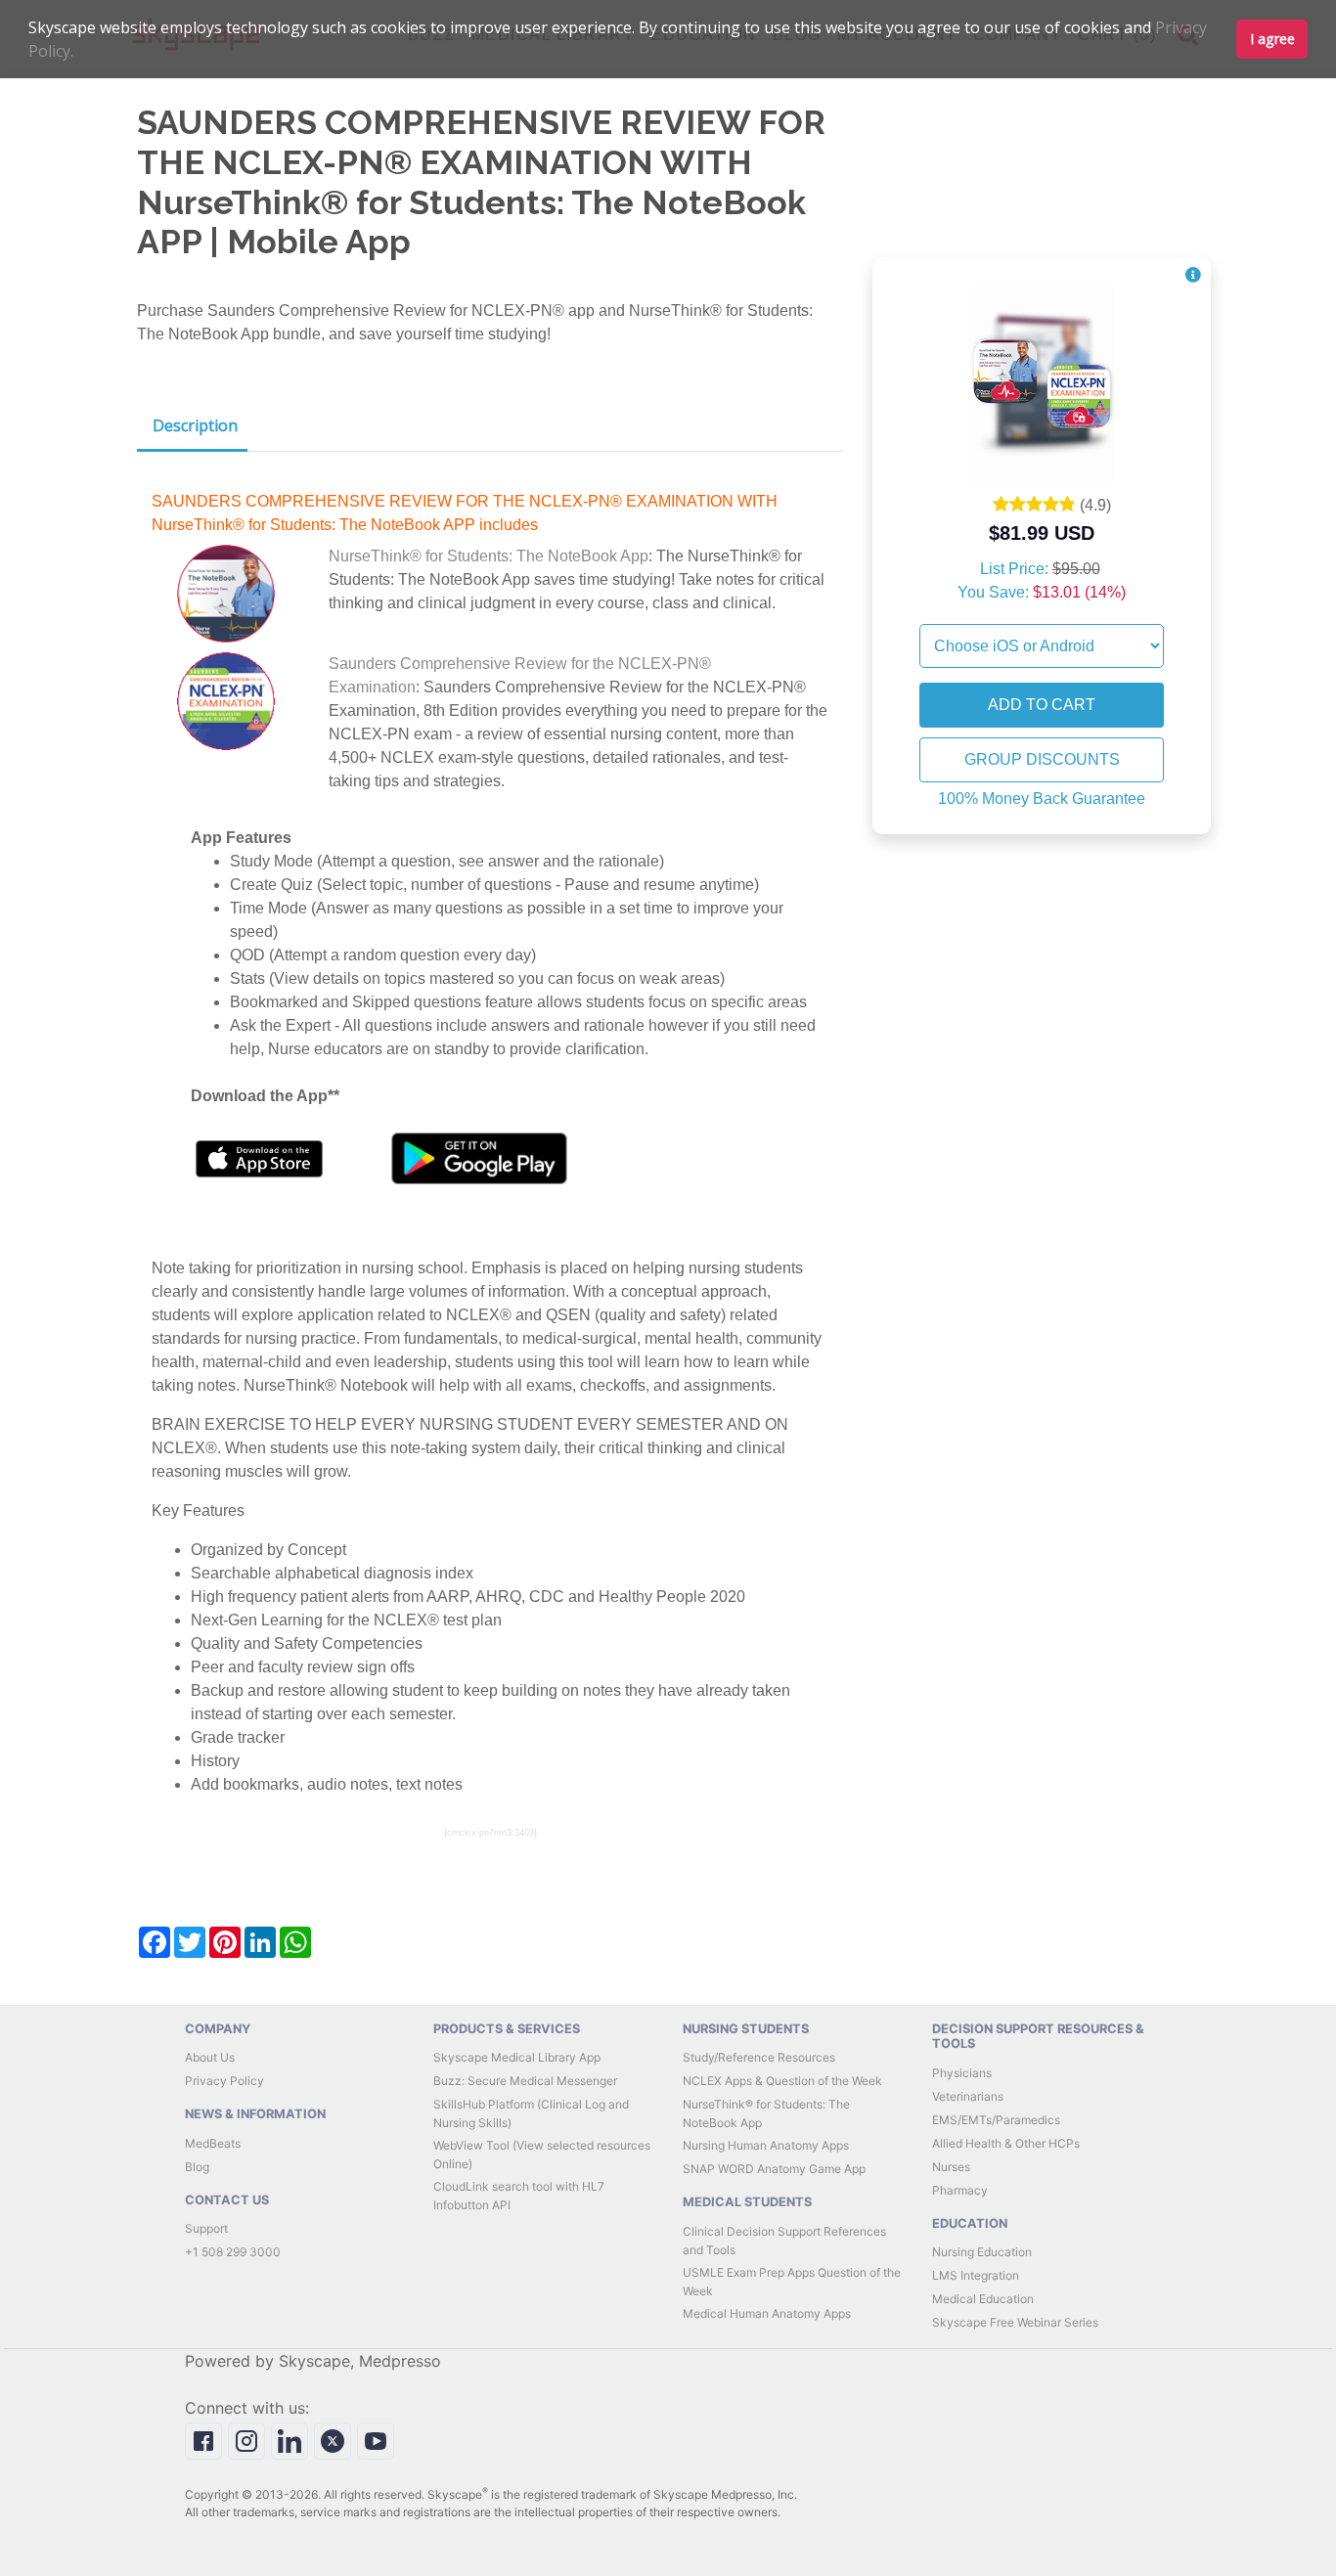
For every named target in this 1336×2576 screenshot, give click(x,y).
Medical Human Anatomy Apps (767, 2313)
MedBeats (213, 2143)
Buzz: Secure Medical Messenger (525, 2081)
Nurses (951, 2167)
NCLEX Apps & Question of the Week (782, 2081)
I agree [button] (1272, 39)
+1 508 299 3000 (233, 2252)
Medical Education (983, 2299)
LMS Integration (976, 2275)
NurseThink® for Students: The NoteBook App (489, 556)
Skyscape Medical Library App (517, 2057)
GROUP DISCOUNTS (1042, 759)
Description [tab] (195, 425)
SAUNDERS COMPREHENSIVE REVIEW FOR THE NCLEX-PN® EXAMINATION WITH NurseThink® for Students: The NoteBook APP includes (465, 513)
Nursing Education (982, 2252)
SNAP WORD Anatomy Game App (774, 2169)
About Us (210, 2057)
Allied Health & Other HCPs (1006, 2143)
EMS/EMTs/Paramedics (996, 2120)
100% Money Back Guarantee (1042, 799)
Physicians (962, 2073)
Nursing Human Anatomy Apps (766, 2145)
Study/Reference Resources (759, 2057)
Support (206, 2228)
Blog (197, 2167)
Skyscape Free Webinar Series (1015, 2322)
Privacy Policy (224, 2081)
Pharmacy (960, 2190)
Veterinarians (968, 2096)
